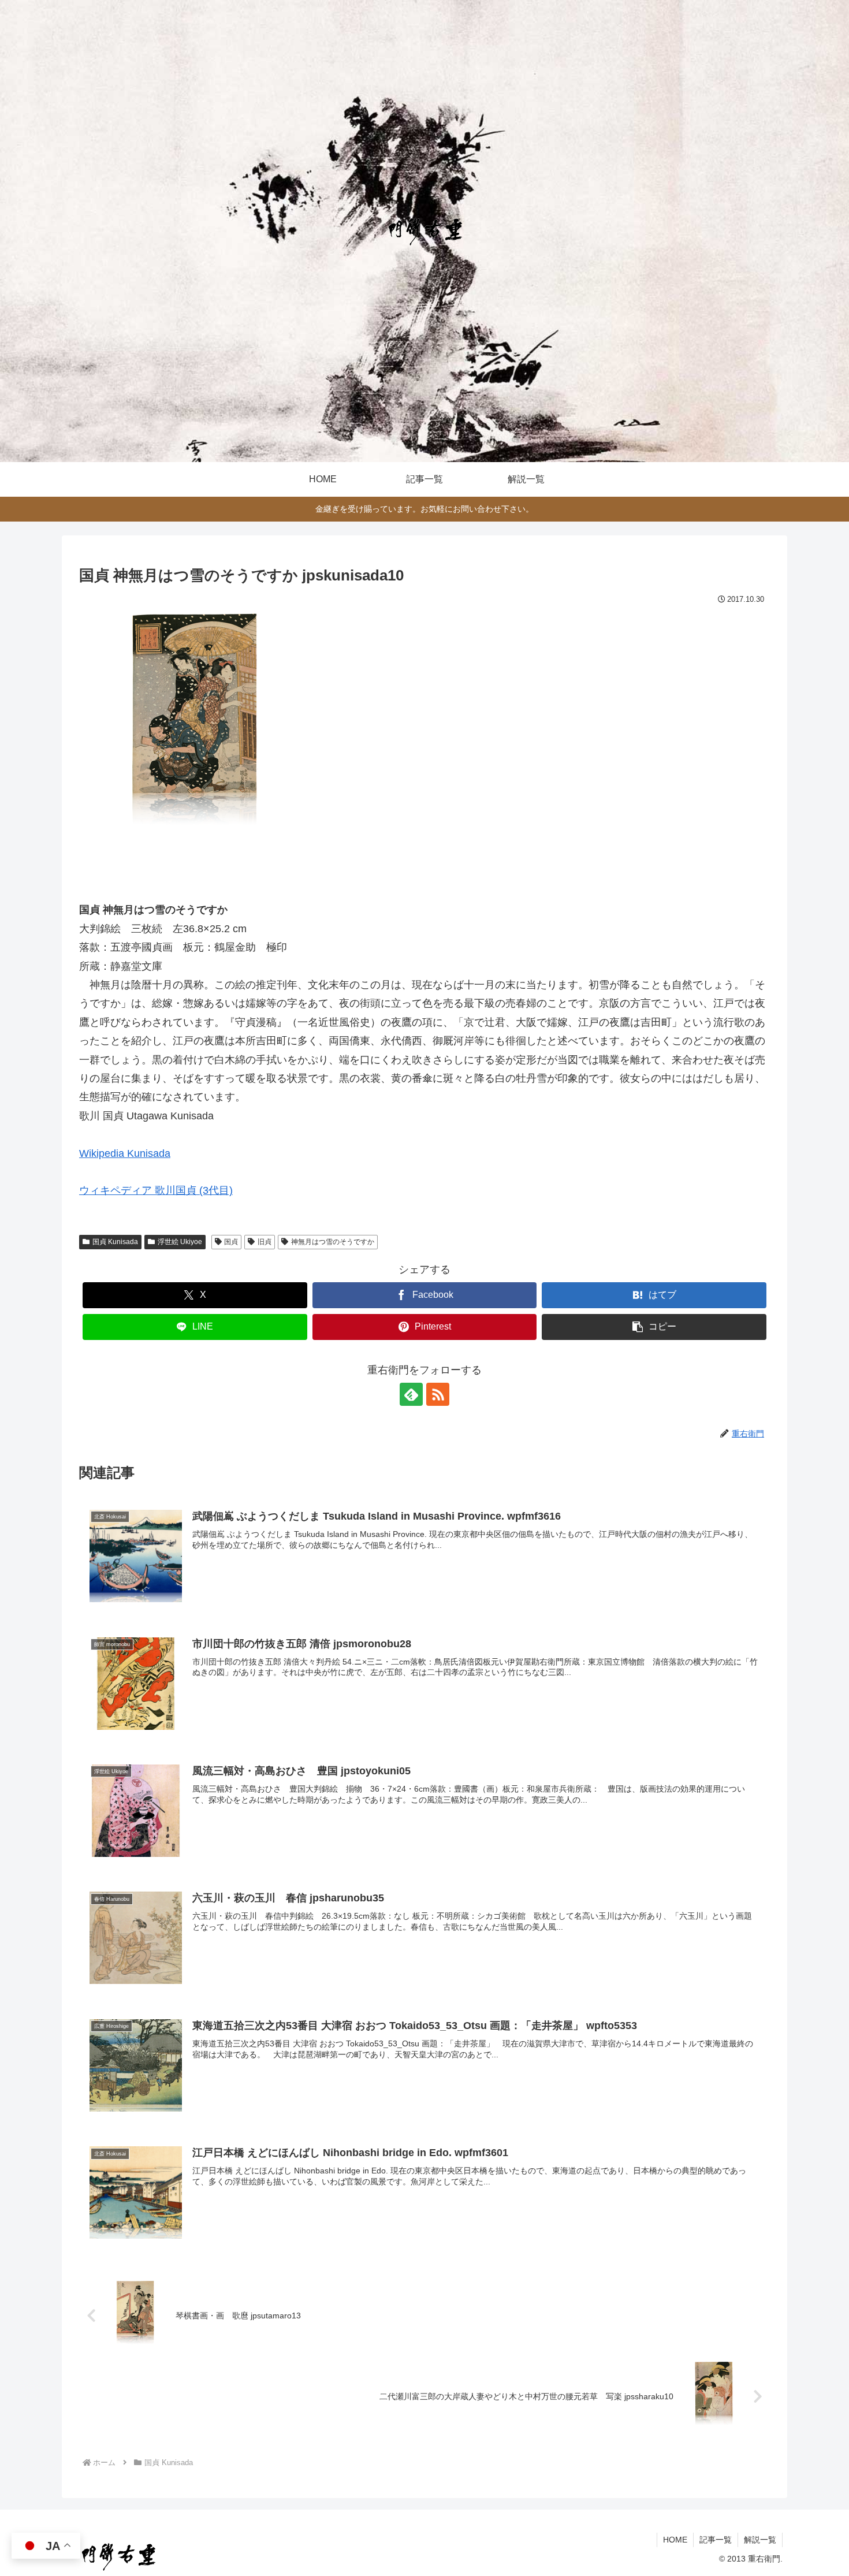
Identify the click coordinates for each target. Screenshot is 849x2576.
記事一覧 (716, 2540)
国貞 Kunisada (115, 1242)
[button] (654, 1327)
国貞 (231, 1242)
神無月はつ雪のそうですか (333, 1242)
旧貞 (265, 1242)
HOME (675, 2540)
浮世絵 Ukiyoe (180, 1242)
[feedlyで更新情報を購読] (411, 1394)
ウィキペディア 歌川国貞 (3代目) (156, 1190)
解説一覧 (760, 2540)
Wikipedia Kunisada (125, 1153)
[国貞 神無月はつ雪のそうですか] (195, 728)
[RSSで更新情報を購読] (438, 1394)
